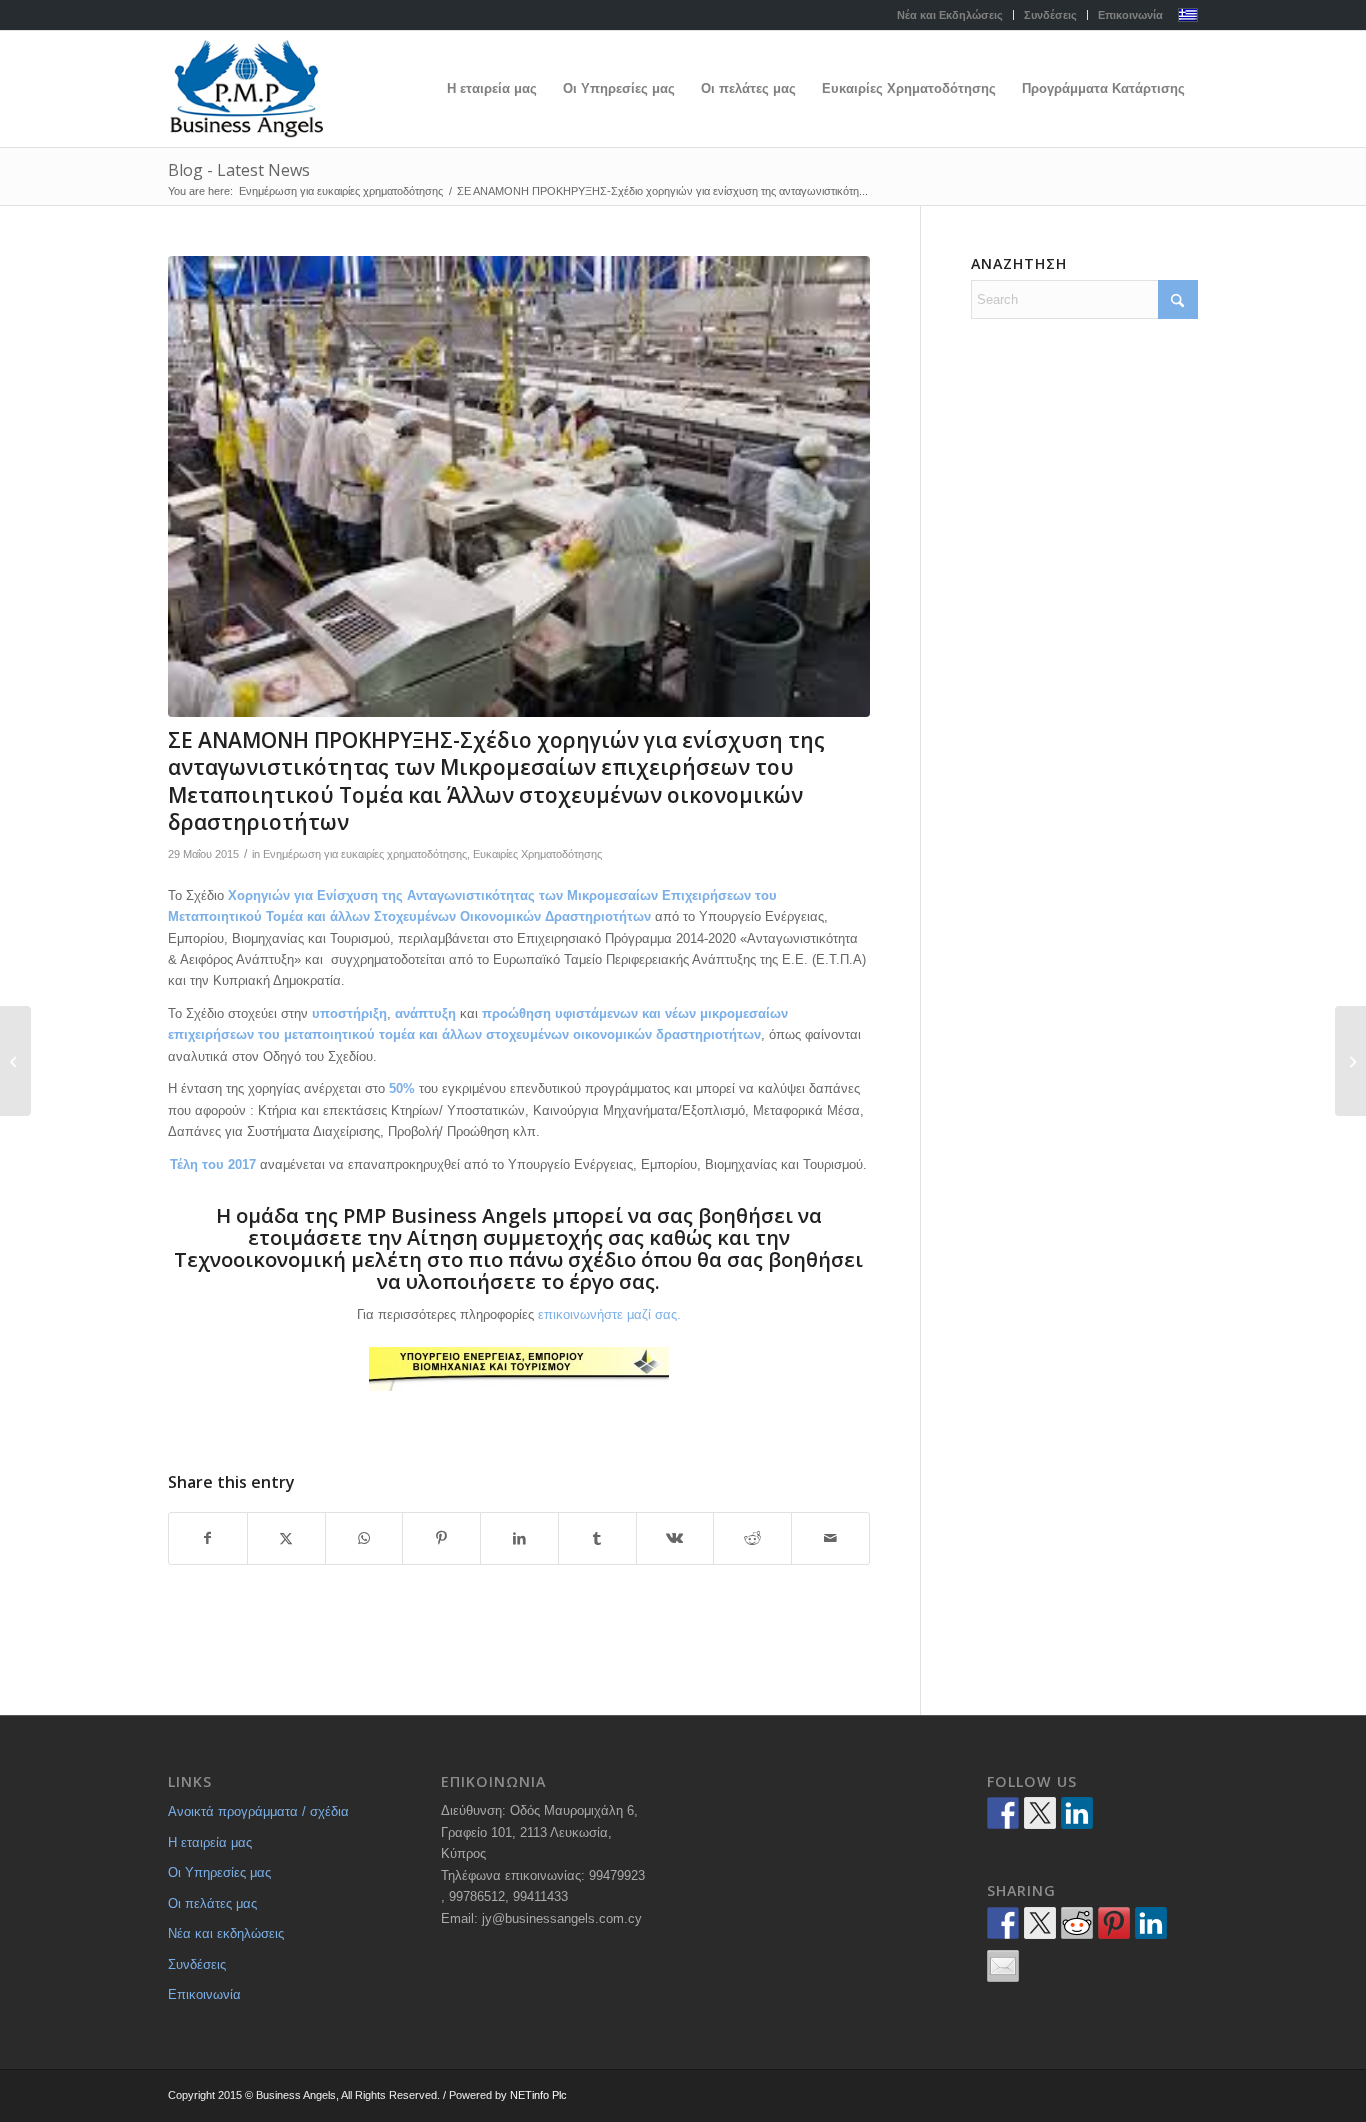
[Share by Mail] (830, 1538)
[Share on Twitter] (1040, 1923)
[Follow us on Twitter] (1040, 1813)
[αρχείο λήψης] (519, 486)
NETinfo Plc (538, 2095)
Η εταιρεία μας (210, 1842)
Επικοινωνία (1130, 15)
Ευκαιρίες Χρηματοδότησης (537, 854)
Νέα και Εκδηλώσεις (950, 15)
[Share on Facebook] (208, 1538)
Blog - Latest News (239, 170)
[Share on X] (286, 1538)
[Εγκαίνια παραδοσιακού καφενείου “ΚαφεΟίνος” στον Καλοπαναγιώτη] (1350, 1061)
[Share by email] (1003, 1966)
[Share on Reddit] (752, 1538)
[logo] (245, 89)
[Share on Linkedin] (1151, 1923)
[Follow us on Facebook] (1003, 1813)
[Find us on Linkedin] (1077, 1813)
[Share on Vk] (675, 1538)
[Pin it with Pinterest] (1114, 1923)
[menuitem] (950, 15)
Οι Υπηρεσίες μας (219, 1872)
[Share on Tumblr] (597, 1538)
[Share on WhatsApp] (364, 1538)
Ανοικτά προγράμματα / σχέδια (258, 1811)
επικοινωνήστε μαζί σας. (609, 1314)
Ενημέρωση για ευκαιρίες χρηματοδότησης (365, 854)
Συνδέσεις (1050, 15)
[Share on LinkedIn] (519, 1538)
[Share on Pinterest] (441, 1538)
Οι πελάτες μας (212, 1903)
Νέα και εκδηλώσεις (226, 1933)
